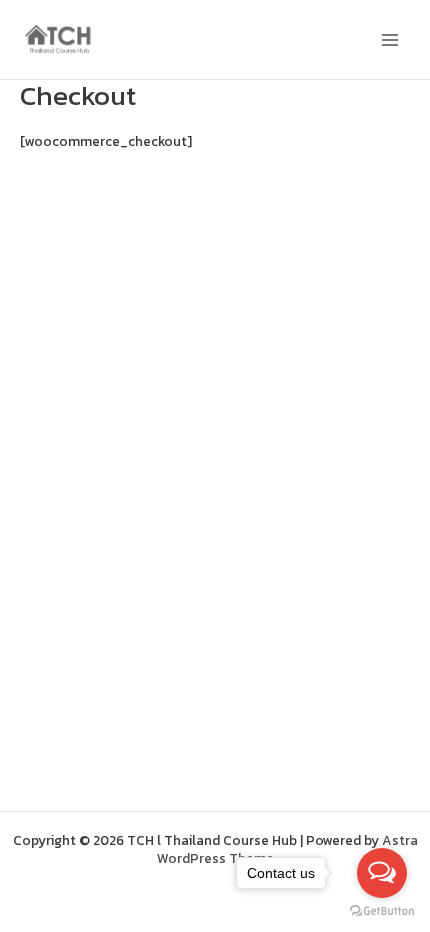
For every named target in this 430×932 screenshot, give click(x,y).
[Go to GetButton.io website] (382, 911)
